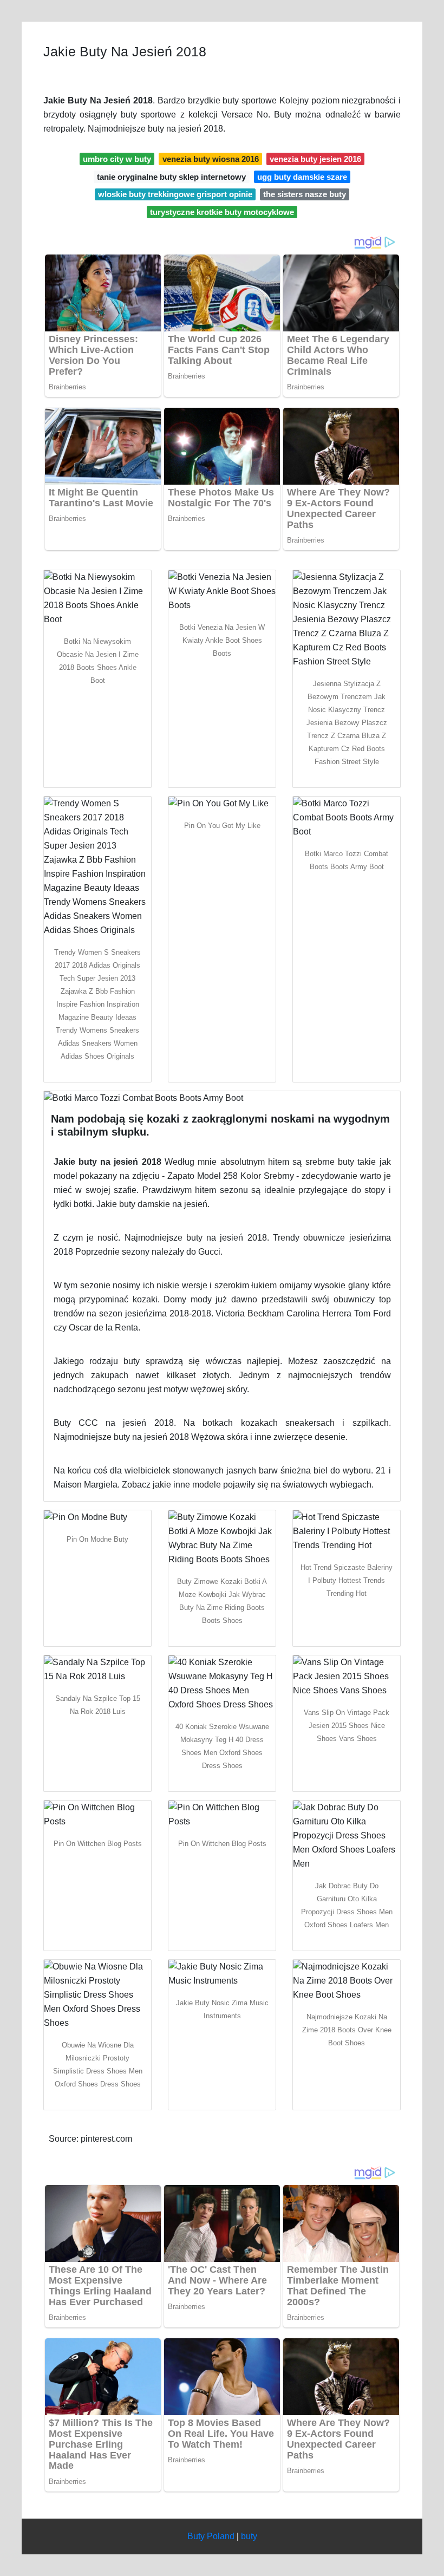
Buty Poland (211, 2536)
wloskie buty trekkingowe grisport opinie (175, 194)
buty (249, 2536)
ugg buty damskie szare (302, 177)
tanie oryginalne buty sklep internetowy (171, 177)
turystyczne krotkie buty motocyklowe (222, 212)
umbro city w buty (117, 159)
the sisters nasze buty (305, 194)
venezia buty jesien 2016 (315, 159)
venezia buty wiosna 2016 (211, 159)
